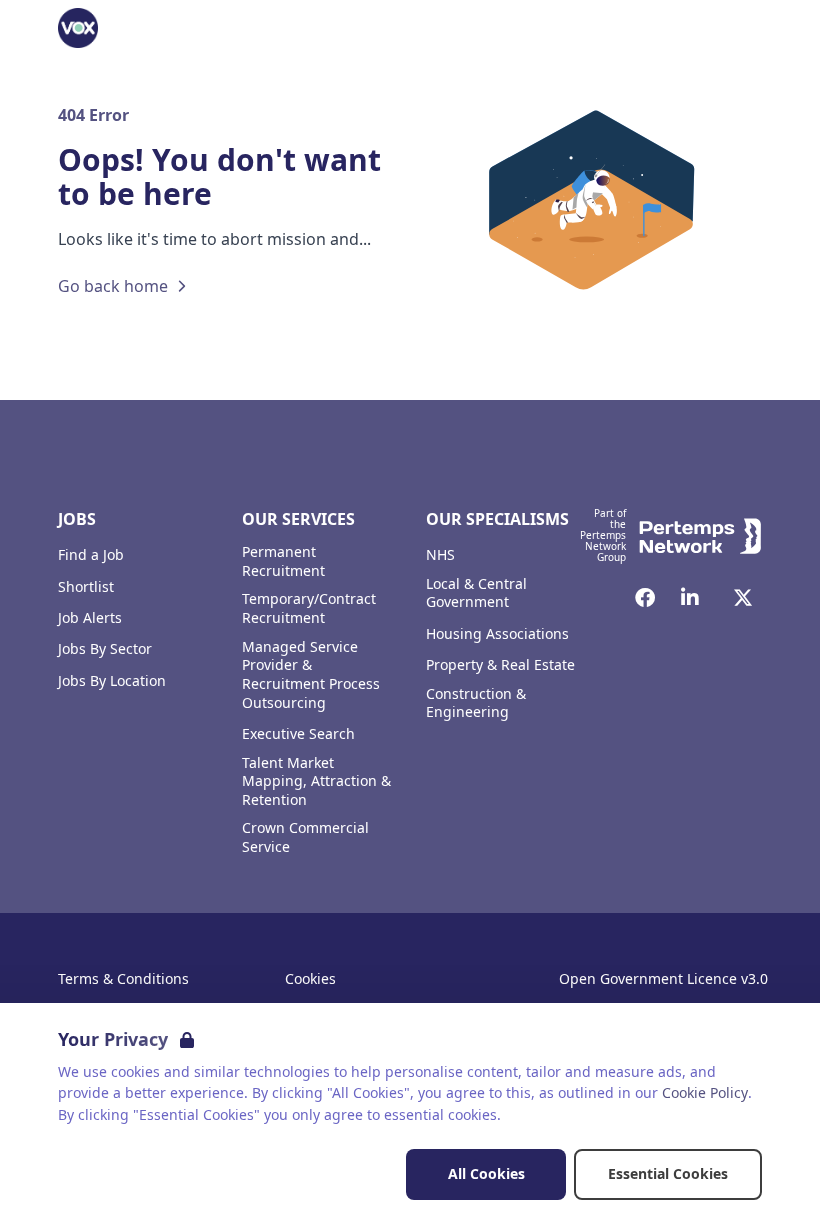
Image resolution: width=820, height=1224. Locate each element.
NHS (440, 555)
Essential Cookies (668, 1173)
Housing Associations (497, 634)
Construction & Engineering (476, 703)
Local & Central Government (476, 593)
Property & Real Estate (500, 665)
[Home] (78, 28)
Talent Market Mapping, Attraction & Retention (316, 782)
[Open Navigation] (738, 28)
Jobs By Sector (105, 649)
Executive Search (298, 734)
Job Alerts (90, 618)
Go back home (113, 286)
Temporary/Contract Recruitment (309, 608)
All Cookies (486, 1173)
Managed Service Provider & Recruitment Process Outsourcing (311, 675)
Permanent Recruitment (283, 561)
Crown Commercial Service (305, 837)
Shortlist (86, 587)
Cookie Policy (705, 1092)
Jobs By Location (112, 681)
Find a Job (91, 555)
